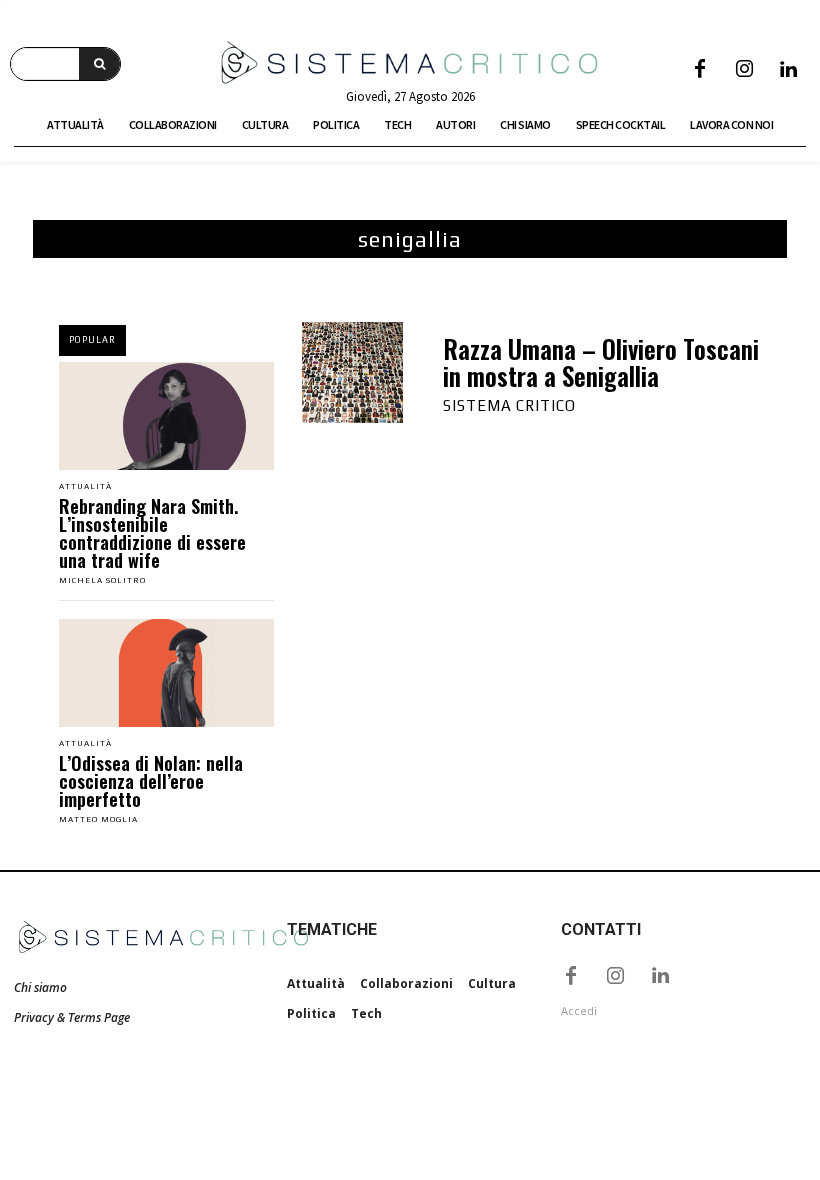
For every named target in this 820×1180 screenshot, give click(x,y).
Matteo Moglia (98, 819)
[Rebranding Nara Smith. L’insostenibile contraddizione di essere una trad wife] (166, 416)
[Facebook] (700, 70)
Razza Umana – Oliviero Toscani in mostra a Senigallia (601, 362)
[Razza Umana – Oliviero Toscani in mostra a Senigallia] (352, 372)
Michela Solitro (102, 580)
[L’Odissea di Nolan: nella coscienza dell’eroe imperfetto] (166, 673)
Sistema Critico (509, 405)
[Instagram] (744, 70)
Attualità (85, 487)
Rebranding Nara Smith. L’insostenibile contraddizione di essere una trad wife (152, 533)
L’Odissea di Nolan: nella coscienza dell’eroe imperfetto (151, 781)
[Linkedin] (788, 70)
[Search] (99, 64)
